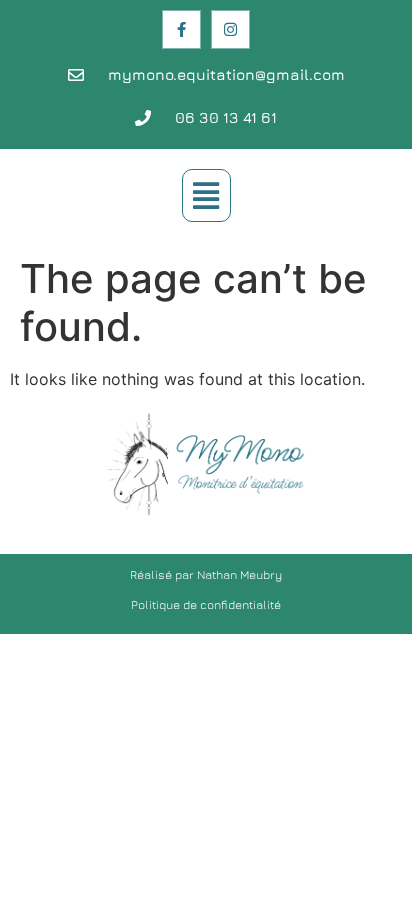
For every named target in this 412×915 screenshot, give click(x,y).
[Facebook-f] (181, 29)
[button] (206, 195)
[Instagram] (230, 29)
